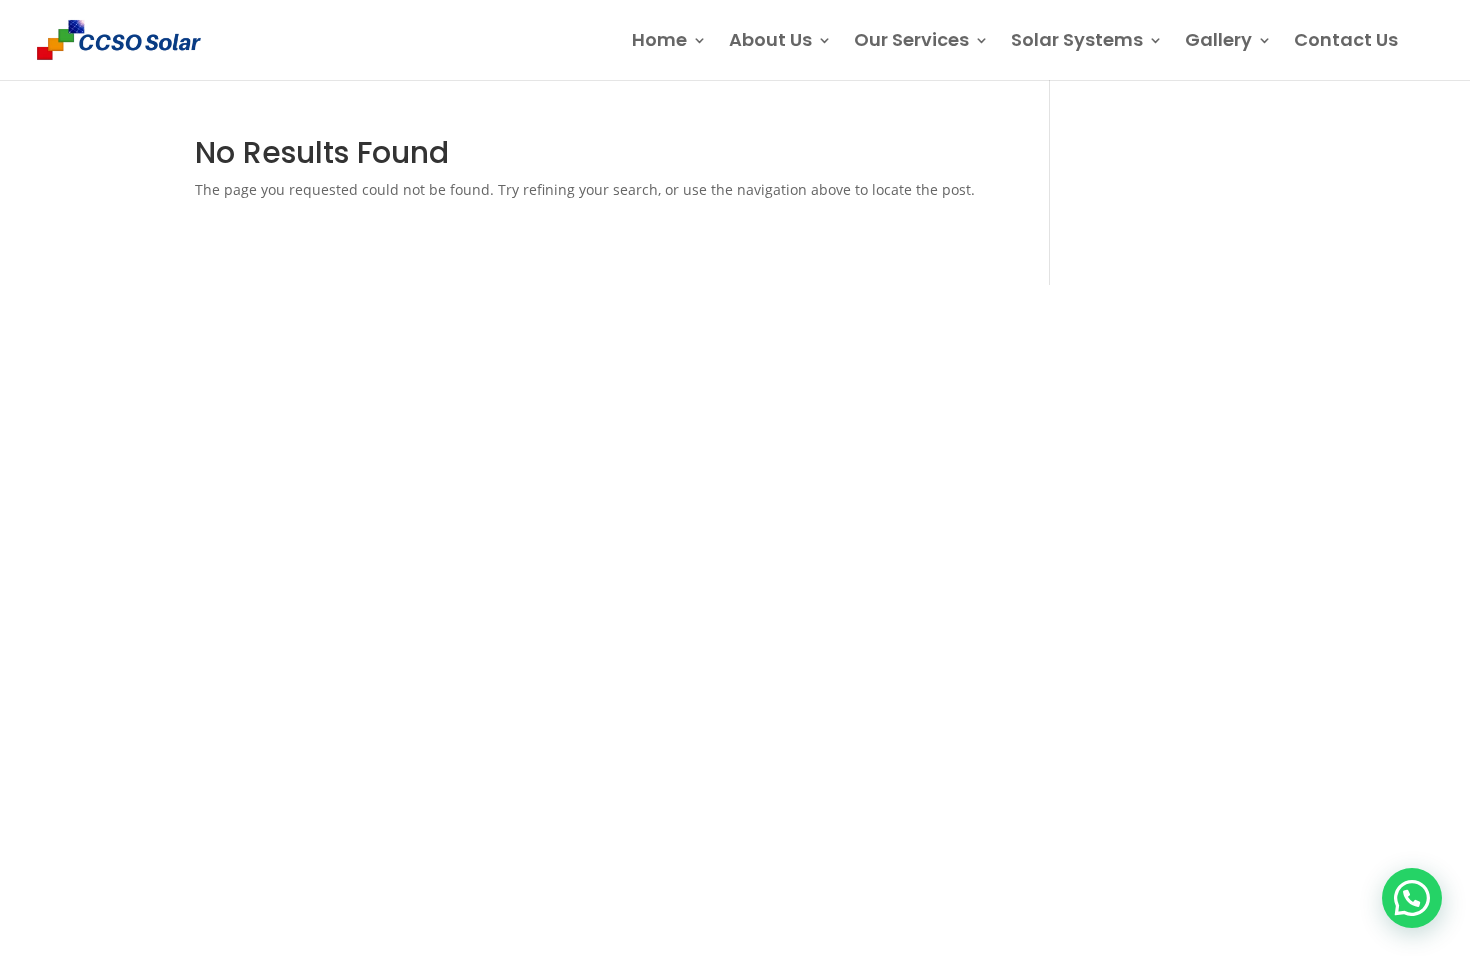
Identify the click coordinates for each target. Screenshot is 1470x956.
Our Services (911, 42)
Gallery (1218, 42)
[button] (1412, 898)
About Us (770, 42)
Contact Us (1346, 42)
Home (659, 42)
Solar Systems (1077, 42)
